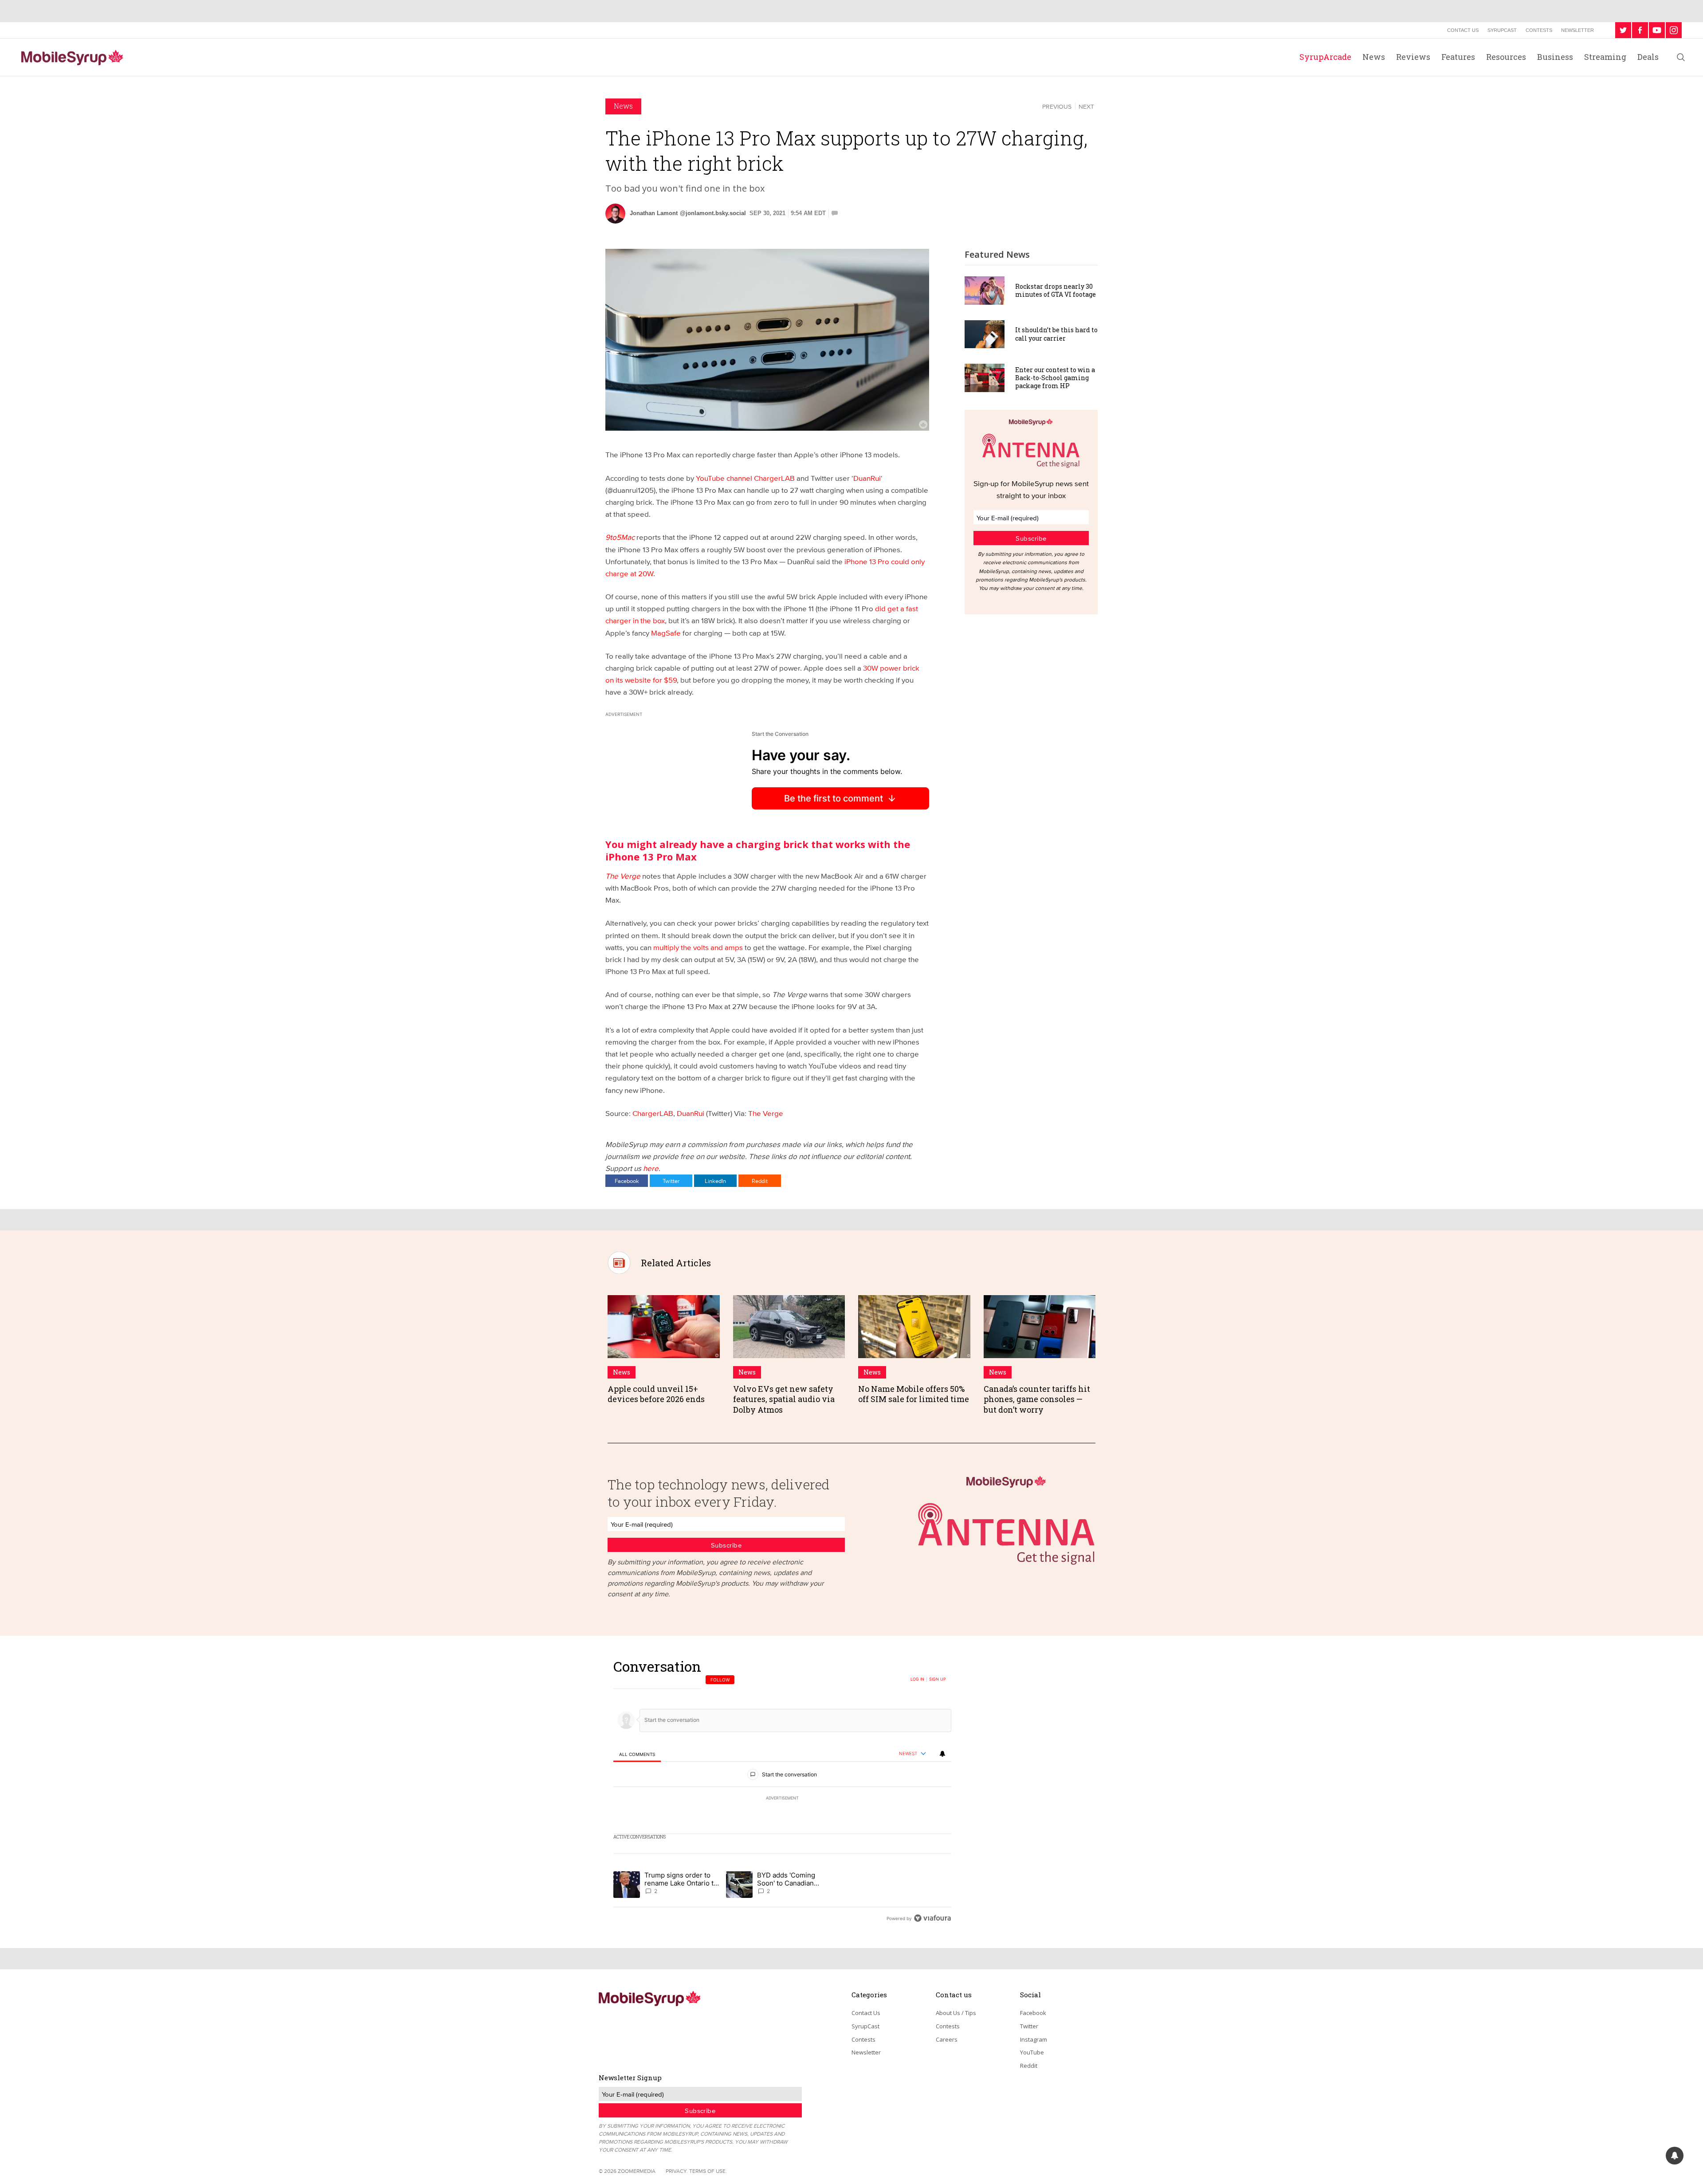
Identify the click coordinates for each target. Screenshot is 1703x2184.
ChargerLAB (653, 1113)
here (651, 1168)
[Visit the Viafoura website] (932, 1918)
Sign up (938, 1679)
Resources (1506, 57)
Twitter (671, 1181)
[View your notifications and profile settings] (942, 1754)
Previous (1057, 106)
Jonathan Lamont (654, 213)
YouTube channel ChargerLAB (745, 478)
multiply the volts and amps (698, 947)
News (1374, 57)
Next (1086, 106)
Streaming (1605, 57)
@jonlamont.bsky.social (713, 213)
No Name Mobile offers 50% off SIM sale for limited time (914, 1394)
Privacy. (677, 2171)
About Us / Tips (956, 2013)
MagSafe (666, 633)
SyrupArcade (1325, 57)
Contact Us (1463, 30)
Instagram (1034, 2039)
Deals (1648, 57)
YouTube (1032, 2052)
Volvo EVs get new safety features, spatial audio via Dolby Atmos (784, 1399)
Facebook (627, 1181)
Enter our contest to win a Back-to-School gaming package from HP (1055, 378)
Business (1555, 57)
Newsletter (1577, 30)
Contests (1539, 30)
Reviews (1413, 57)
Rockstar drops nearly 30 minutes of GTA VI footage (1056, 290)
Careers (947, 2039)
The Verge (766, 1113)
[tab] (637, 1754)
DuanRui (867, 478)
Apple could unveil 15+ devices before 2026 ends (656, 1394)
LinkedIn (715, 1181)
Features (1458, 57)
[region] (782, 1792)
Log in (917, 1679)
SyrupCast (1502, 30)
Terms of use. (708, 2171)
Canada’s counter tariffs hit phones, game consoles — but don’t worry (1037, 1399)
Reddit (760, 1181)
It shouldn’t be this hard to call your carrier (1056, 334)
